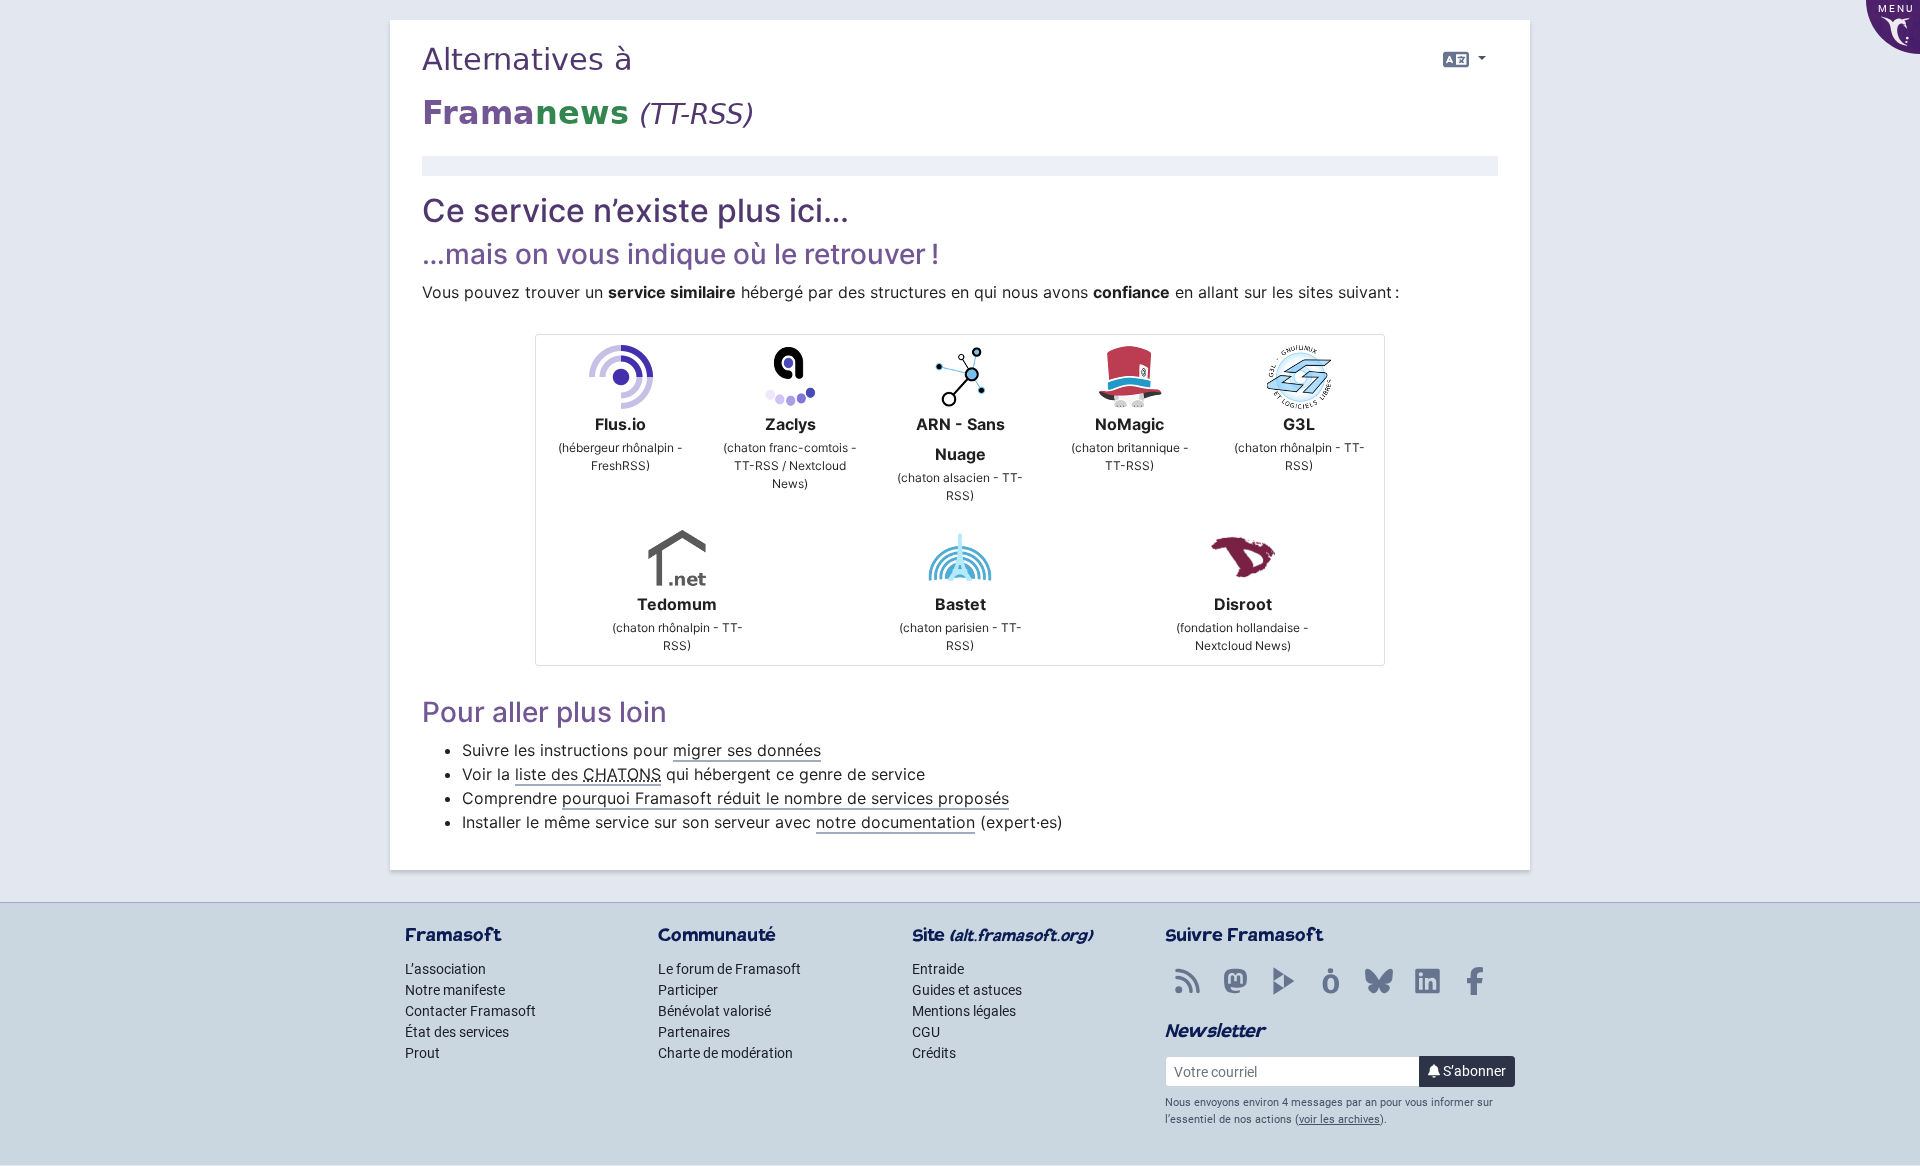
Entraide (938, 969)
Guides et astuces (967, 990)
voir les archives (1339, 1119)
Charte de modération (725, 1053)
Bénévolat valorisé (714, 1011)
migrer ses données (747, 750)
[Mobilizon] (1331, 992)
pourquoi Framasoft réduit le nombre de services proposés (785, 798)
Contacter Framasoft (470, 1011)
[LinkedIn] (1427, 992)
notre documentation (895, 822)
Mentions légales (964, 1011)
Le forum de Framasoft (729, 969)
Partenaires (694, 1032)
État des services (457, 1032)
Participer (688, 990)
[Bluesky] (1379, 992)
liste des (588, 774)
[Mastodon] (1235, 992)
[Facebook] (1475, 992)
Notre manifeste (455, 990)
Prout (422, 1053)
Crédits (934, 1053)
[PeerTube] (1283, 992)
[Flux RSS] (1187, 992)
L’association (445, 969)
